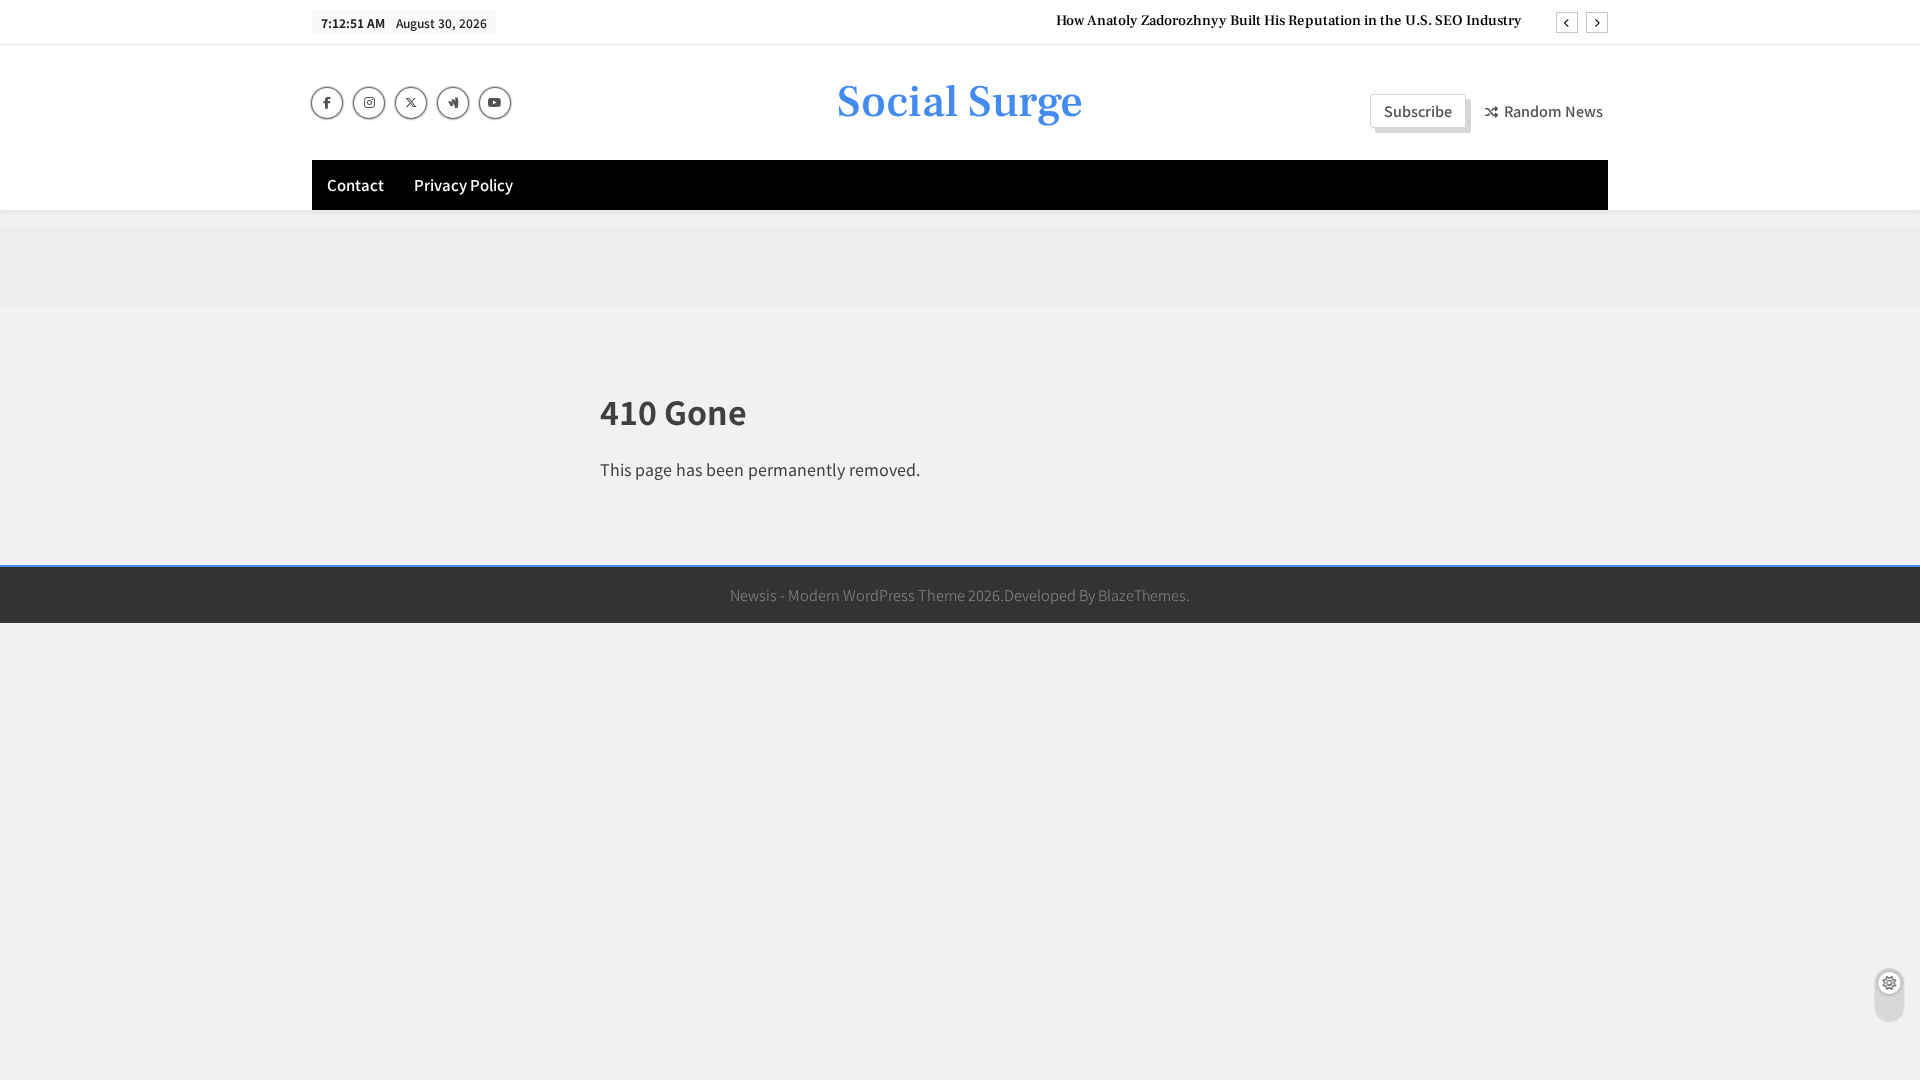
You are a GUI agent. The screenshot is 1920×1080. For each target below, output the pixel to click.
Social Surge (960, 102)
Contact (355, 184)
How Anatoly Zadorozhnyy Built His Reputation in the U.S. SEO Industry (1289, 21)
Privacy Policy (463, 184)
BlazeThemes (1142, 594)
